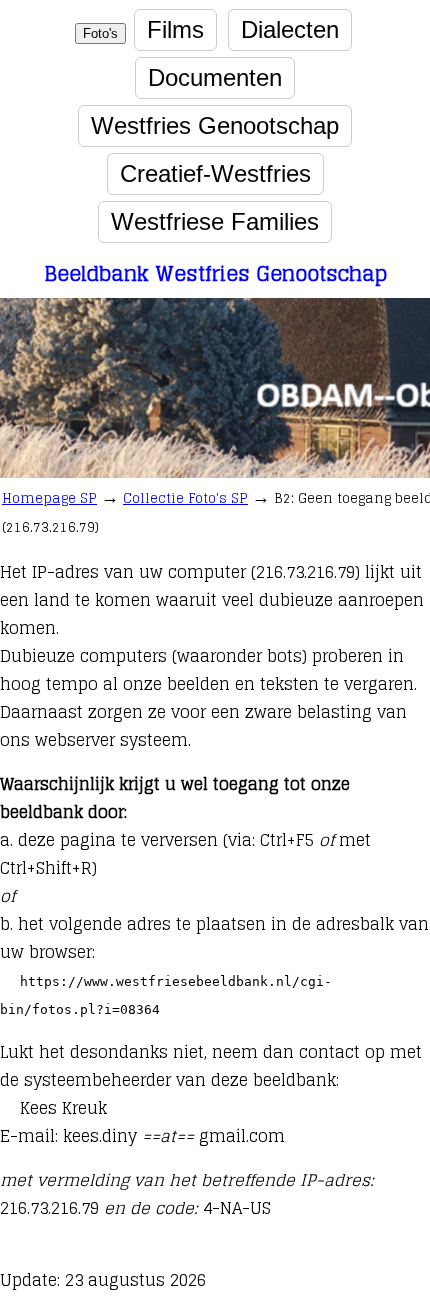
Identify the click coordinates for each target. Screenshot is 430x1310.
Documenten (215, 77)
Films (175, 29)
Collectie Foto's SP (185, 498)
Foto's (100, 33)
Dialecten (290, 29)
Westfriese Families (215, 221)
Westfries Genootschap (215, 125)
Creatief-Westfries (215, 173)
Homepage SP (49, 498)
